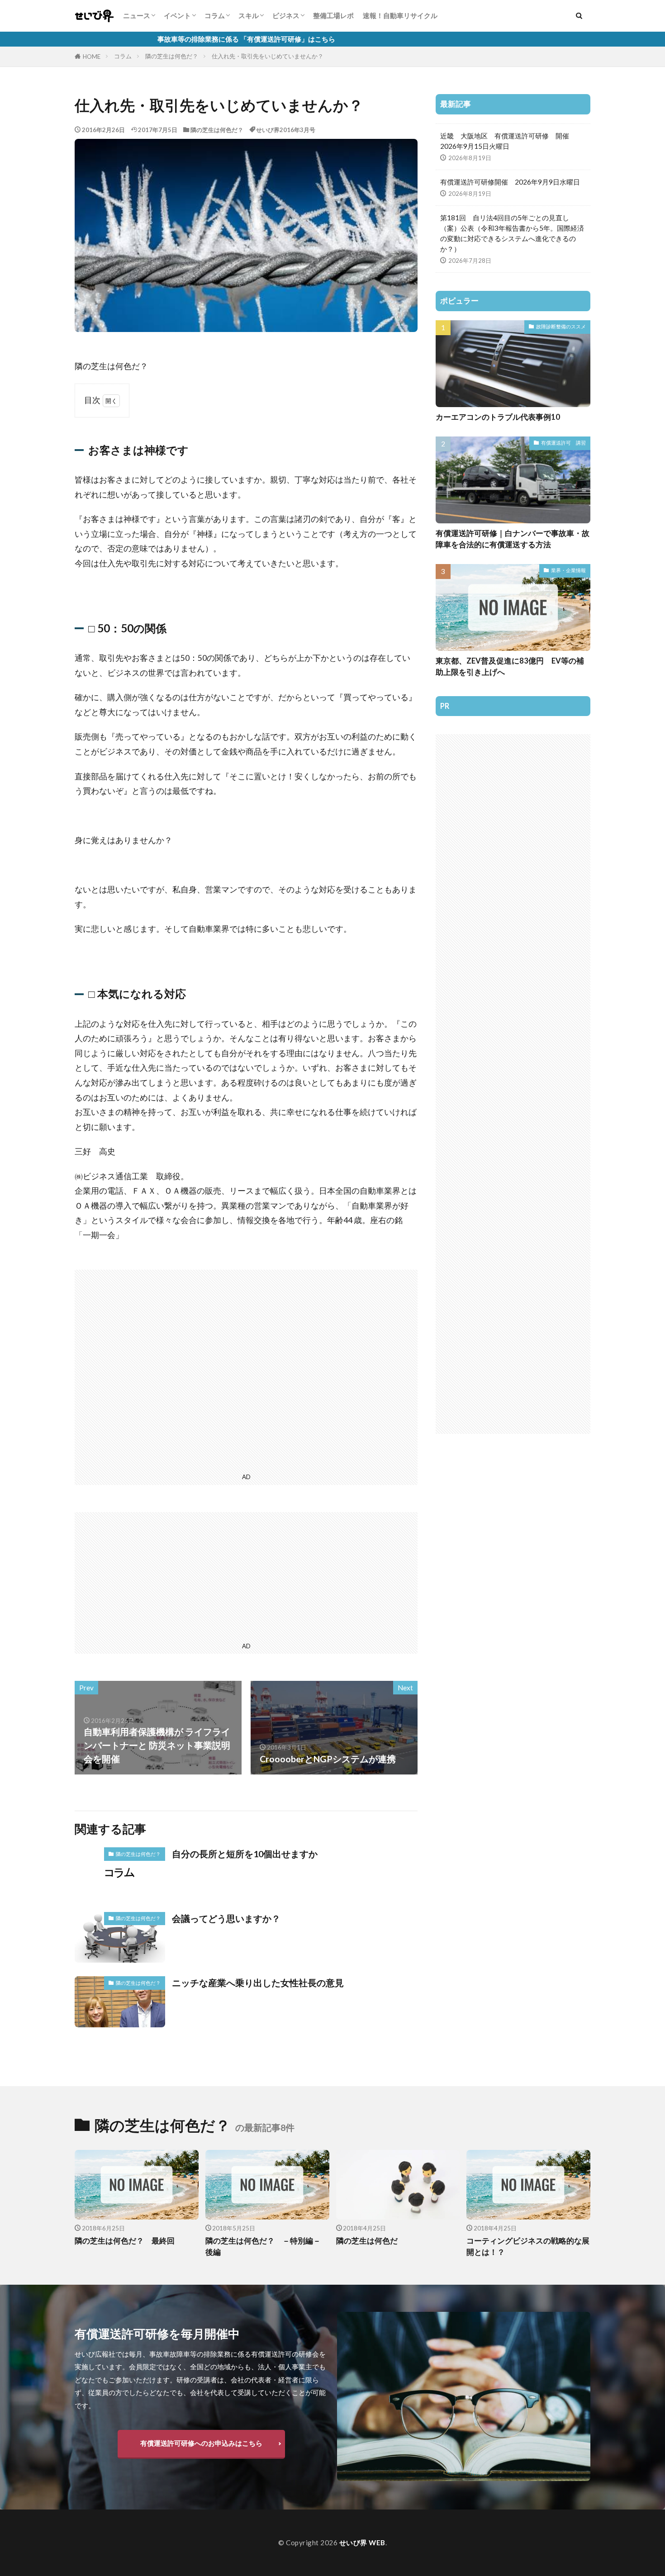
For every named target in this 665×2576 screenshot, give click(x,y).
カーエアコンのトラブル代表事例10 (498, 417)
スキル (249, 15)
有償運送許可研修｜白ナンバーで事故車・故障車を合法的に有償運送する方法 (513, 539)
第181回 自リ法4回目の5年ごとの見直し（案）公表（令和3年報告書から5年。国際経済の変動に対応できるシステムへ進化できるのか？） (512, 233)
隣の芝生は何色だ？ (172, 56)
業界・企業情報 (568, 570)
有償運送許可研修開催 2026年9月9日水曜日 (510, 182)
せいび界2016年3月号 (286, 130)
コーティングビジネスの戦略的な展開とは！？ (528, 2246)
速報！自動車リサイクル (400, 15)
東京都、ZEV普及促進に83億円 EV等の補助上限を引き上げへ (510, 667)
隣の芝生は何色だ (367, 2241)
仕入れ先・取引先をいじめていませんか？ (268, 56)
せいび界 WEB (362, 2543)
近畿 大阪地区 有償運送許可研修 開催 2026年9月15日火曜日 (508, 141)
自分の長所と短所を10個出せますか (245, 1854)
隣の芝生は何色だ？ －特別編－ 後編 (267, 2246)
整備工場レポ (333, 15)
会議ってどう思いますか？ (226, 1918)
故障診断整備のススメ (561, 326)
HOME (92, 57)
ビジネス (286, 15)
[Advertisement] (246, 1370)
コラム (215, 15)
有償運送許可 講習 (563, 443)
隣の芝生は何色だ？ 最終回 (125, 2241)
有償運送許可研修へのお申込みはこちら (201, 2443)
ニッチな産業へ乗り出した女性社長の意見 (258, 1983)
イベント (177, 15)
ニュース (137, 15)
